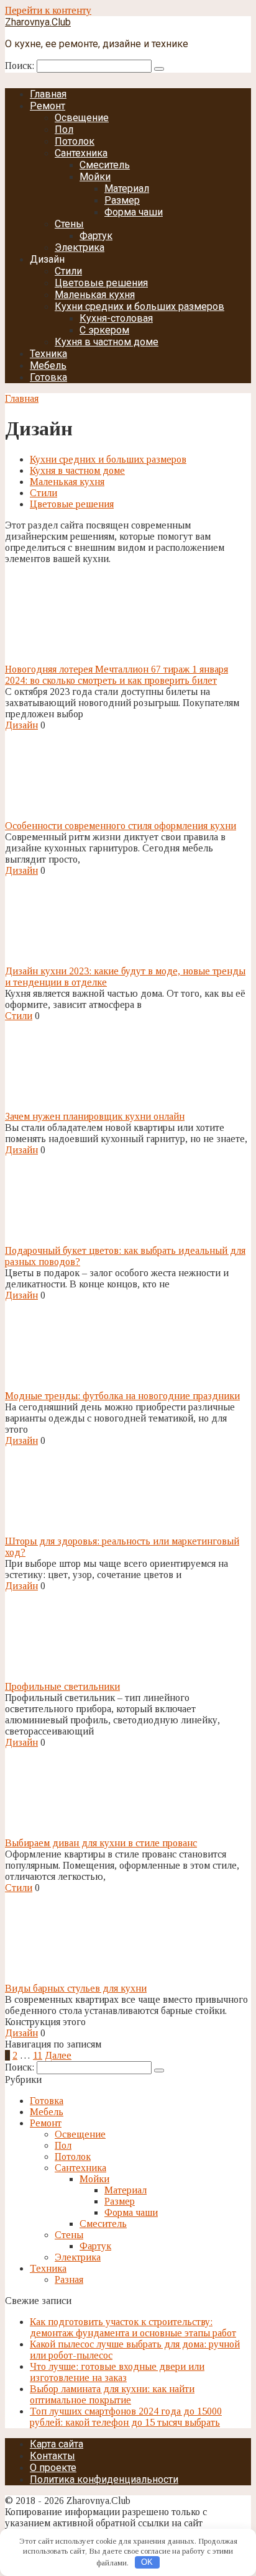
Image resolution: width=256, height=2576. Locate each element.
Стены (69, 224)
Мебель (48, 365)
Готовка (48, 377)
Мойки (95, 177)
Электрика (80, 247)
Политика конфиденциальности (104, 2479)
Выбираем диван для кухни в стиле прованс (101, 1843)
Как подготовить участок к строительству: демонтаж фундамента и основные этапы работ (133, 2327)
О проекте (53, 2468)
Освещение (82, 118)
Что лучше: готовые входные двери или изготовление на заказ (117, 2372)
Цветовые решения (101, 283)
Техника (48, 354)
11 (38, 2055)
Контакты (53, 2456)
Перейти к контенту (48, 10)
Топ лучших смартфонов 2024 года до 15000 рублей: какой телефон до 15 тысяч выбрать (126, 2417)
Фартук (96, 236)
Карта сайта (57, 2444)
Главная (48, 94)
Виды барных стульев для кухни (76, 1988)
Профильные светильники (62, 1686)
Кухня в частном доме (107, 342)
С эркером (104, 330)
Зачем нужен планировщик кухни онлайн (95, 1116)
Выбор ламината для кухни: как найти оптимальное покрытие (112, 2394)
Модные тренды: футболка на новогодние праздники (122, 1396)
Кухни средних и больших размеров (139, 306)
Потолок (75, 141)
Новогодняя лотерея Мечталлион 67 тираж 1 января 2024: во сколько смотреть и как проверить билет (117, 675)
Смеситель (105, 165)
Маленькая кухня (95, 295)
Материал (127, 188)
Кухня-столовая (116, 318)
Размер (122, 200)
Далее (58, 2055)
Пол (64, 129)
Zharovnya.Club (38, 22)
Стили (68, 271)
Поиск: (21, 66)
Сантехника (81, 153)
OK (147, 2562)
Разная (69, 2279)
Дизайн (21, 725)
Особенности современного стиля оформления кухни (121, 826)
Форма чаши (134, 212)
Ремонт (48, 106)
